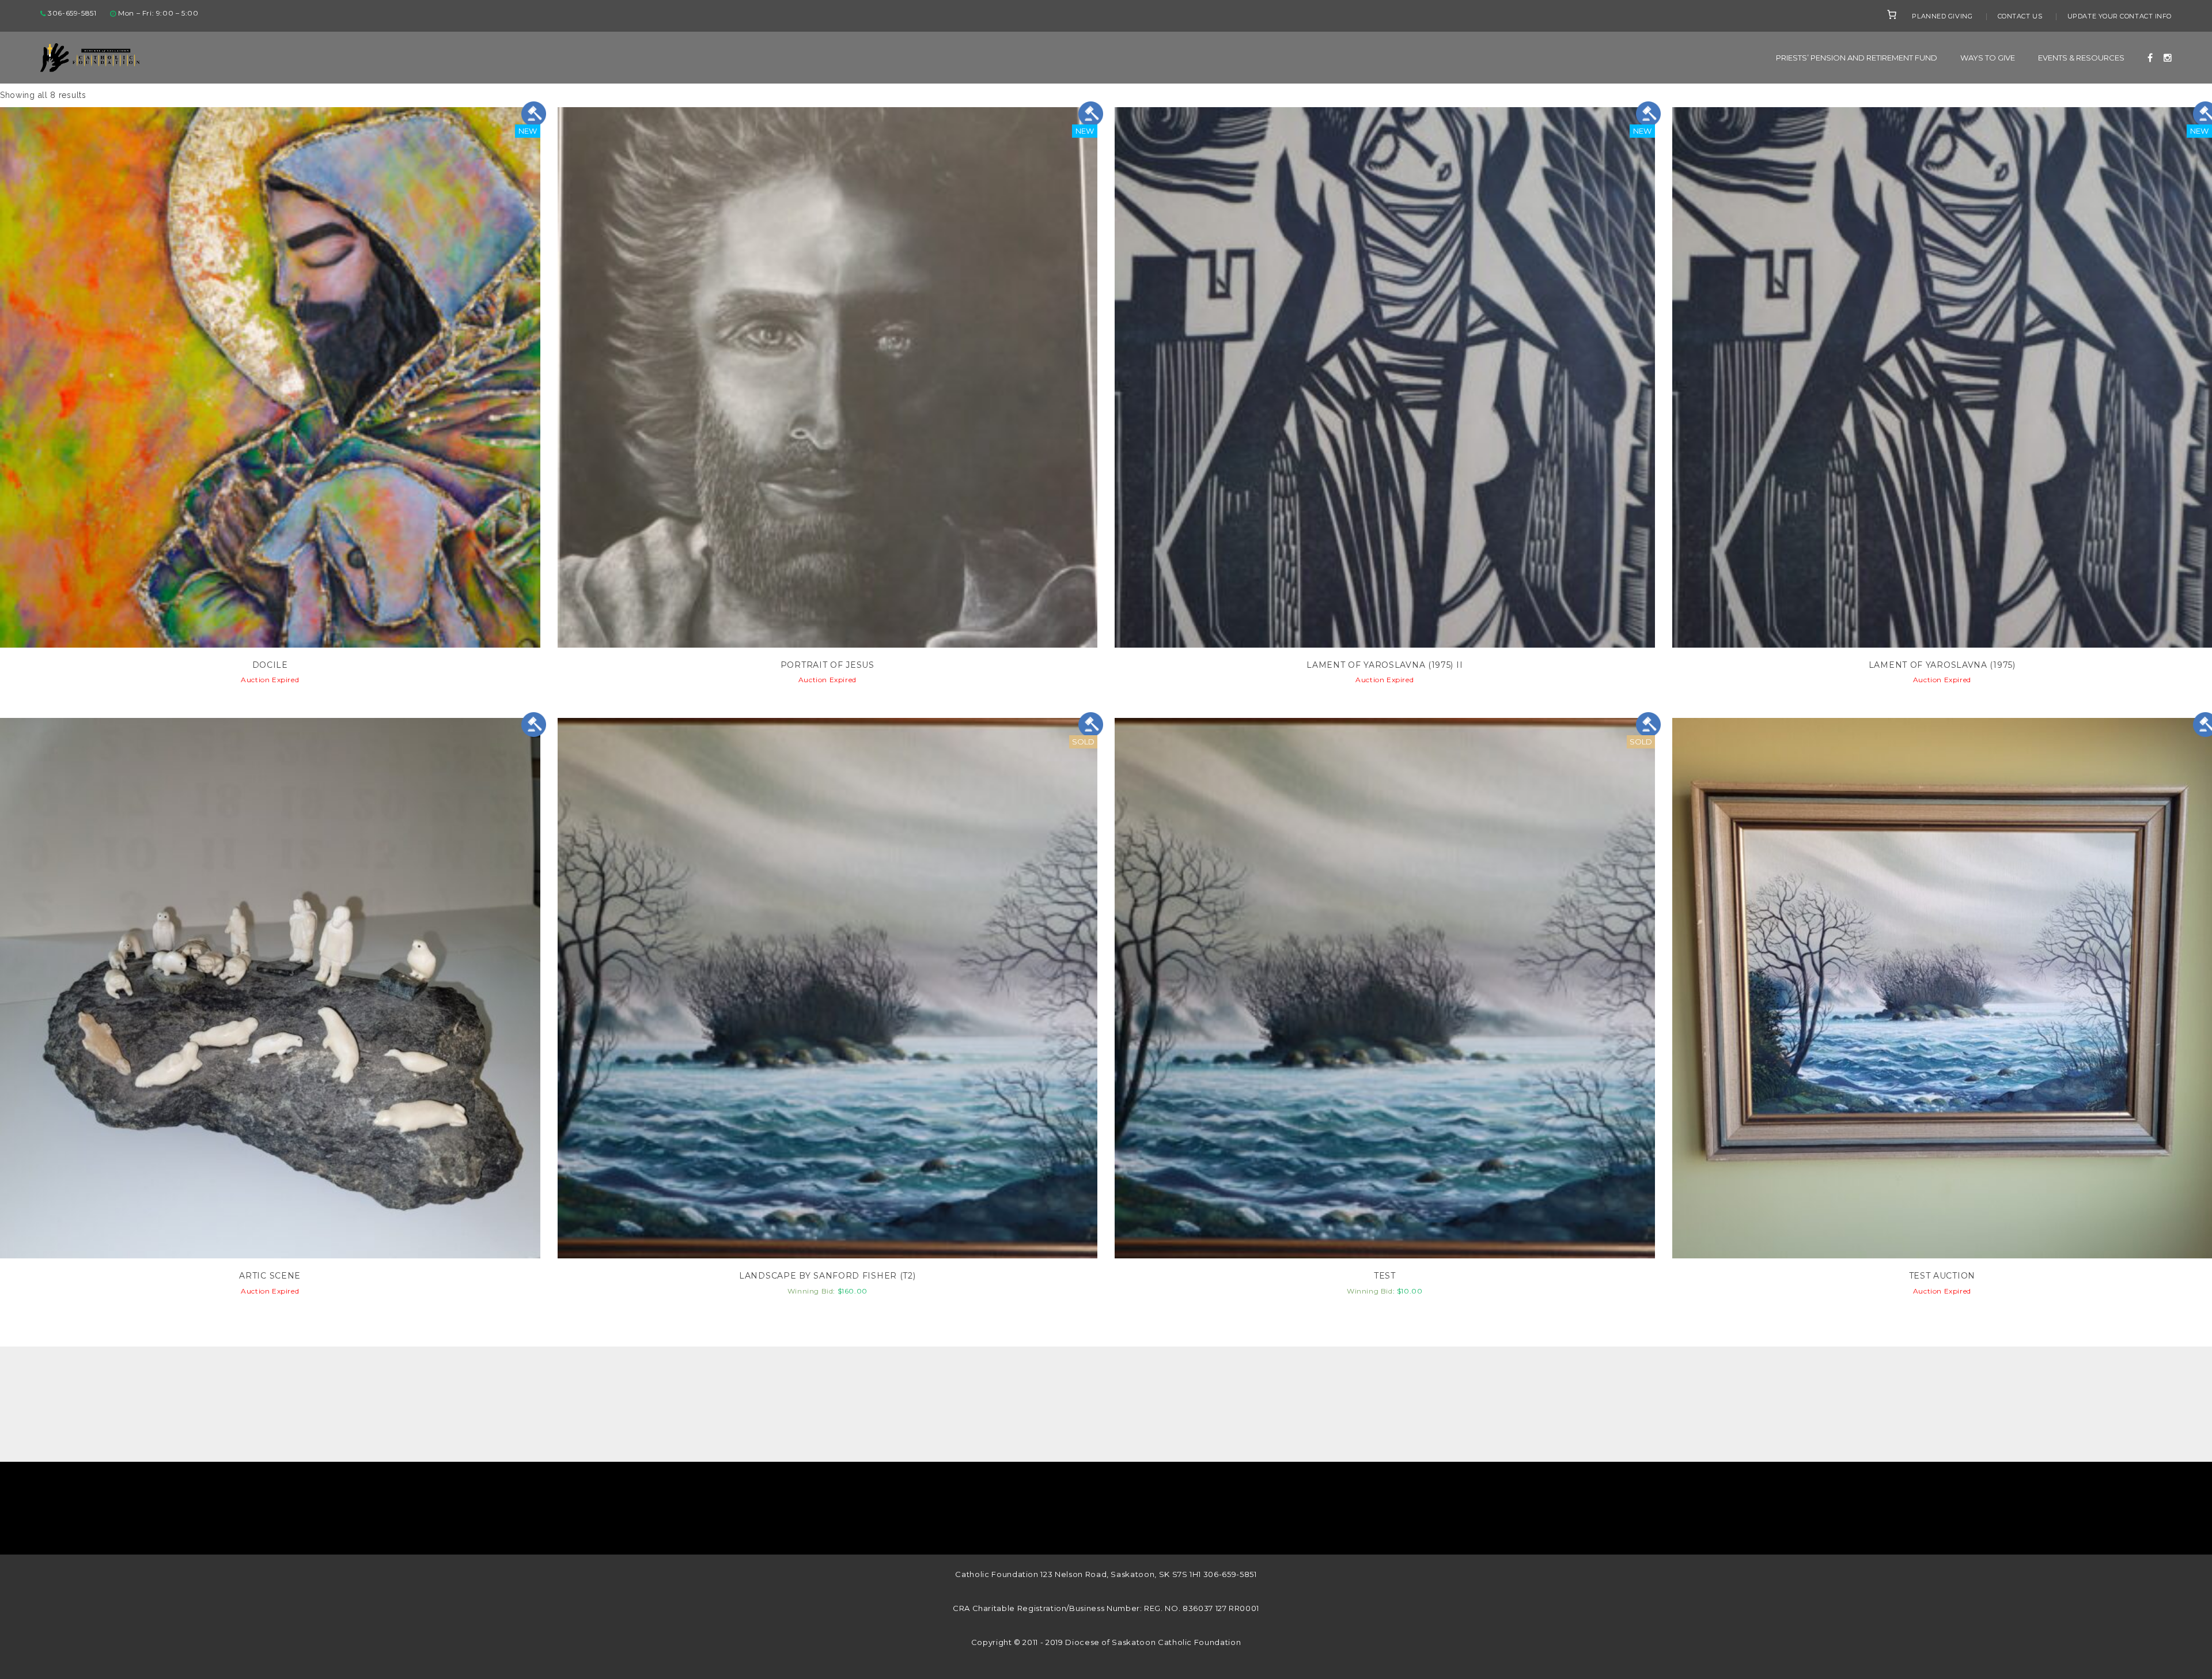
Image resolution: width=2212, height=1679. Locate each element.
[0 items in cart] (1892, 14)
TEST (1385, 1276)
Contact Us (2020, 16)
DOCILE (270, 665)
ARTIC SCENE (270, 1276)
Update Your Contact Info (2120, 16)
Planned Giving (1942, 16)
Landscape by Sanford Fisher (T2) (827, 1276)
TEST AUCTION (1942, 1276)
